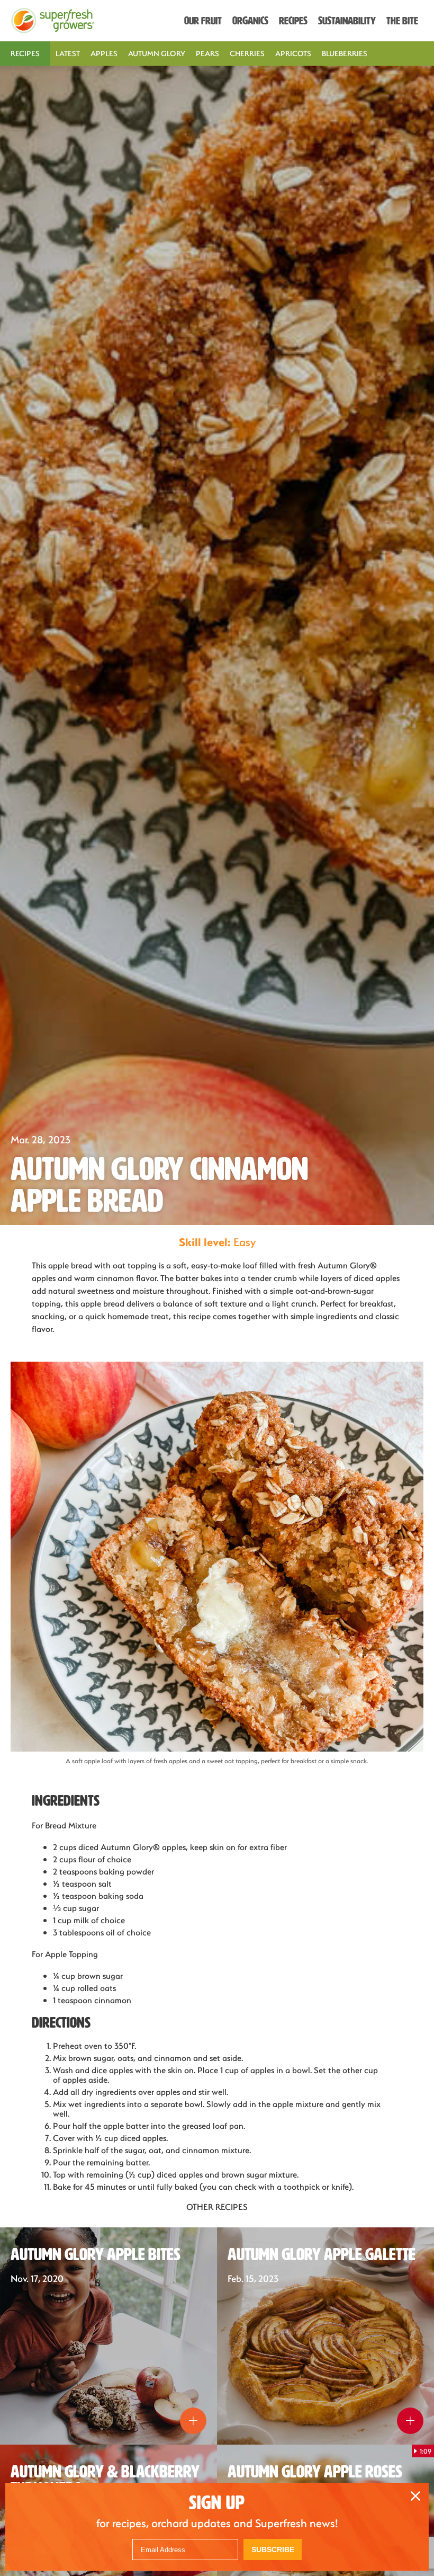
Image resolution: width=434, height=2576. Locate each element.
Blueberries (345, 53)
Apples (104, 53)
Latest (68, 53)
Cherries (247, 53)
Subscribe (273, 2550)
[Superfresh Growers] (53, 21)
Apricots (293, 53)
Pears (207, 53)
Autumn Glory (157, 53)
